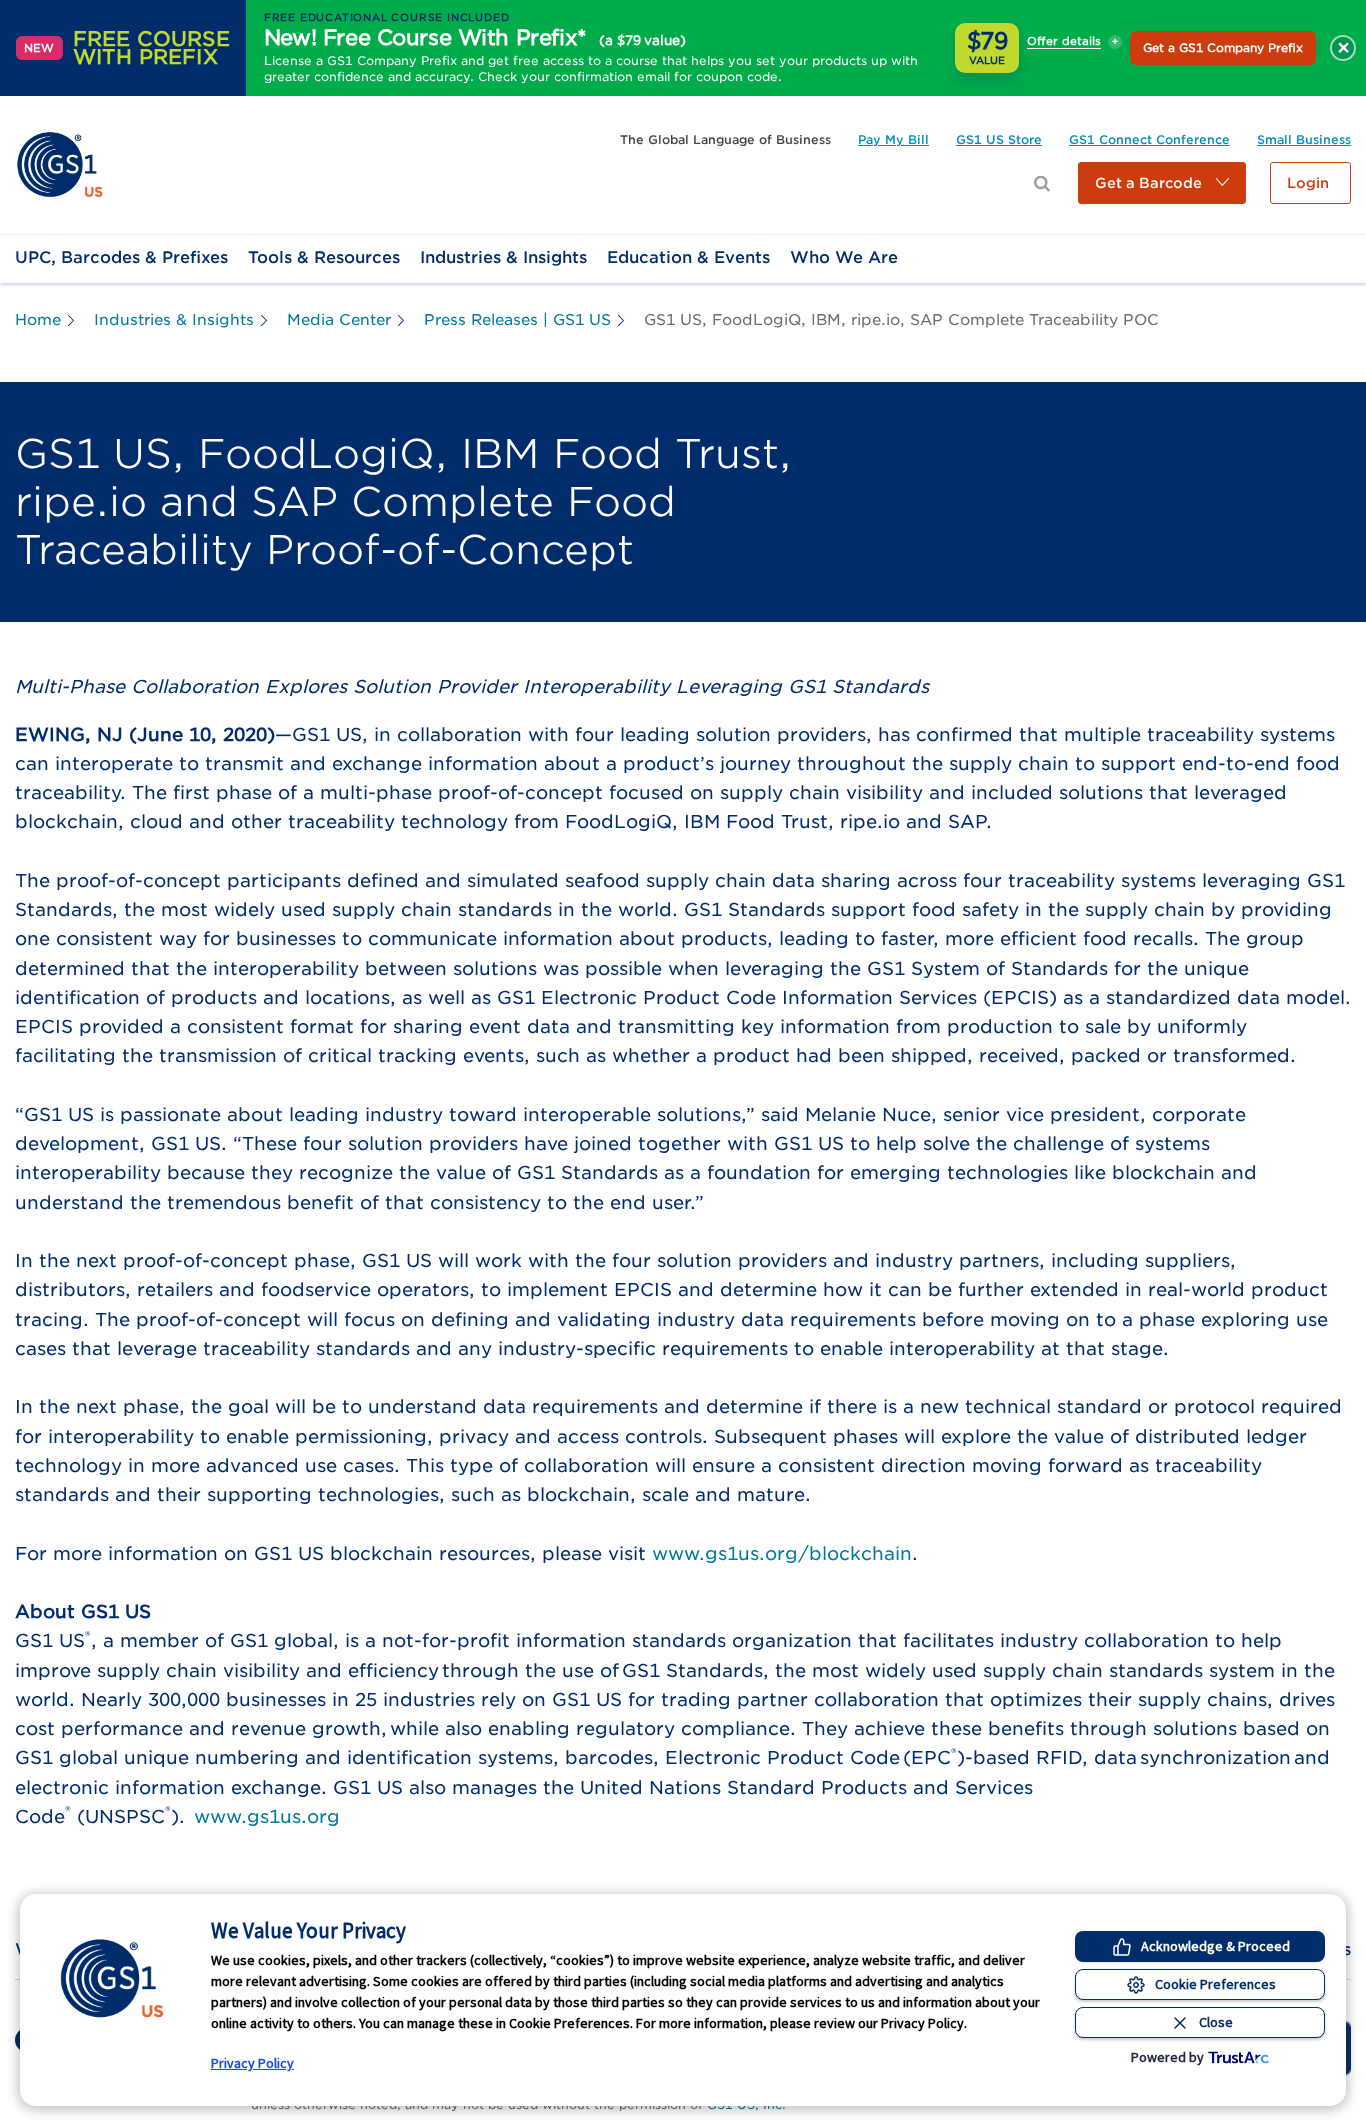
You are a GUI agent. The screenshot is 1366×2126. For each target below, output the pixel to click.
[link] (59, 163)
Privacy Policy (252, 2063)
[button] (1162, 183)
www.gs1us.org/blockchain (782, 1553)
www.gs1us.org (267, 1816)
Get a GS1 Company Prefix (1223, 48)
